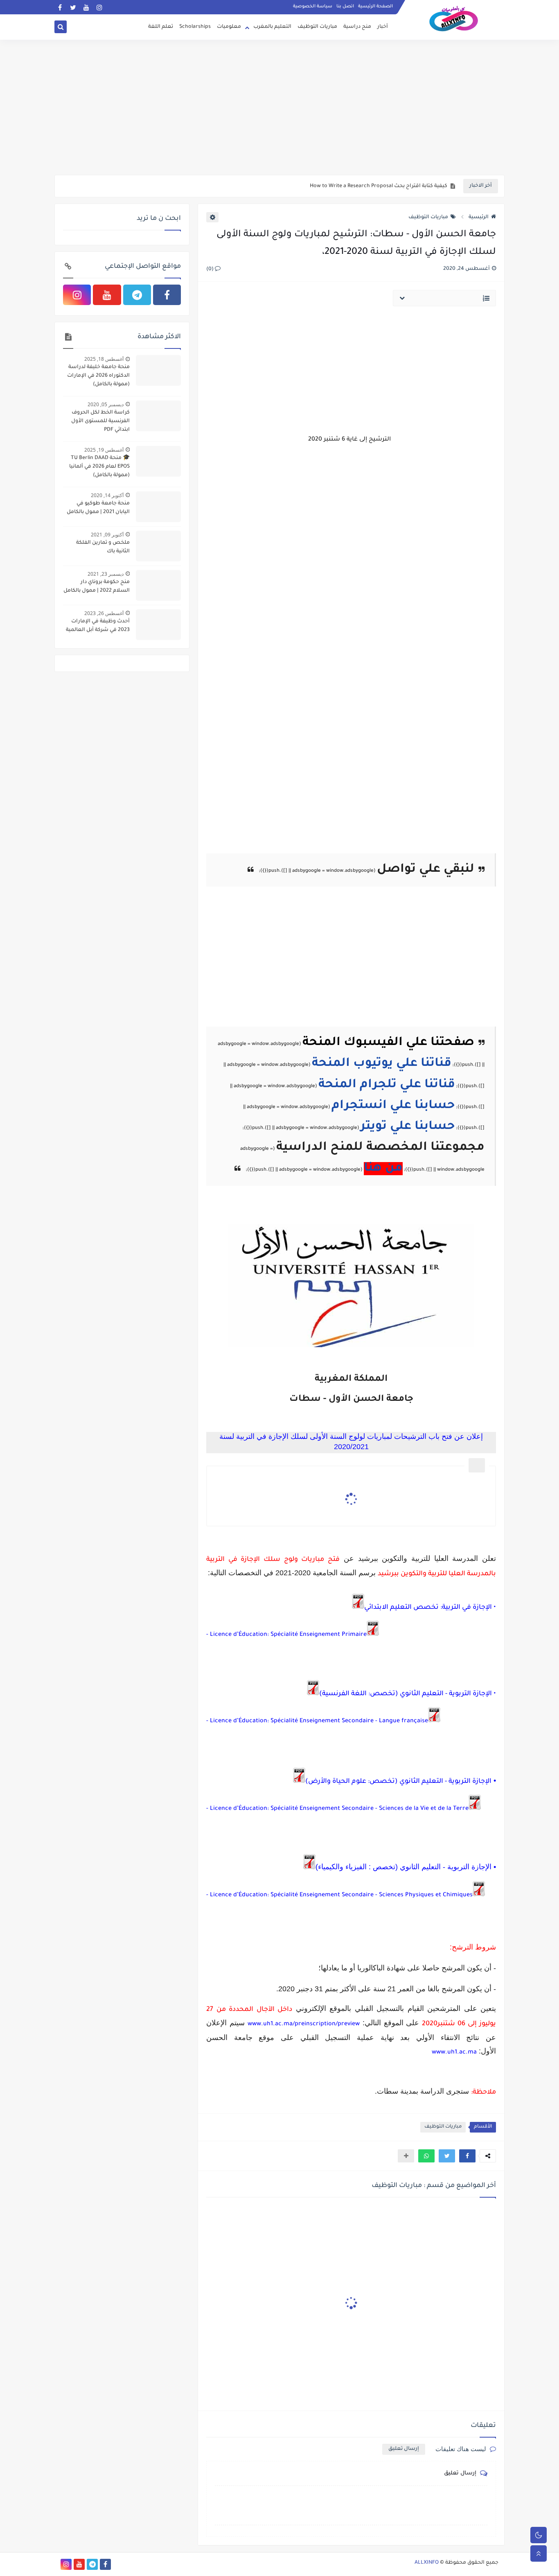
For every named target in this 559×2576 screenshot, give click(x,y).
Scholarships (195, 27)
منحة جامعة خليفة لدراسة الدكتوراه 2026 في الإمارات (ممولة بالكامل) (98, 376)
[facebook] (60, 7)
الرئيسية (479, 217)
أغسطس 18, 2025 (104, 359)
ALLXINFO (427, 2563)
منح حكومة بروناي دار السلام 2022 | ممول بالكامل (97, 587)
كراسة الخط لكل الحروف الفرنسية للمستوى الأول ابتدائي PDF (100, 421)
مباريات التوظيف (317, 27)
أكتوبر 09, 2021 (107, 535)
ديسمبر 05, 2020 (106, 404)
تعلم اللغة (161, 27)
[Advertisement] (279, 111)
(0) (211, 269)
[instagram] (99, 7)
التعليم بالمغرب (272, 27)
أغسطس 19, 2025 (104, 450)
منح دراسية (357, 27)
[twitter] (73, 7)
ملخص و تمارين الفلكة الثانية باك (103, 547)
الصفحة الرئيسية (375, 7)
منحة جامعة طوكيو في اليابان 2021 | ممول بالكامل (98, 508)
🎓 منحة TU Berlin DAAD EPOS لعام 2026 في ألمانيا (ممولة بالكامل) (99, 467)
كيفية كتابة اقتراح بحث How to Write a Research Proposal (379, 186)
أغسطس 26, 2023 (104, 613)
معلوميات (229, 27)
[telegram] (137, 295)
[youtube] (86, 7)
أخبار (383, 27)
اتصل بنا (345, 7)
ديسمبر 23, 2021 (106, 574)
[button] (467, 2156)
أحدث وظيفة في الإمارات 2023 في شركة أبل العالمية (98, 626)
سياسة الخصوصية (313, 7)
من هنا (383, 1169)
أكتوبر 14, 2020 (107, 495)
